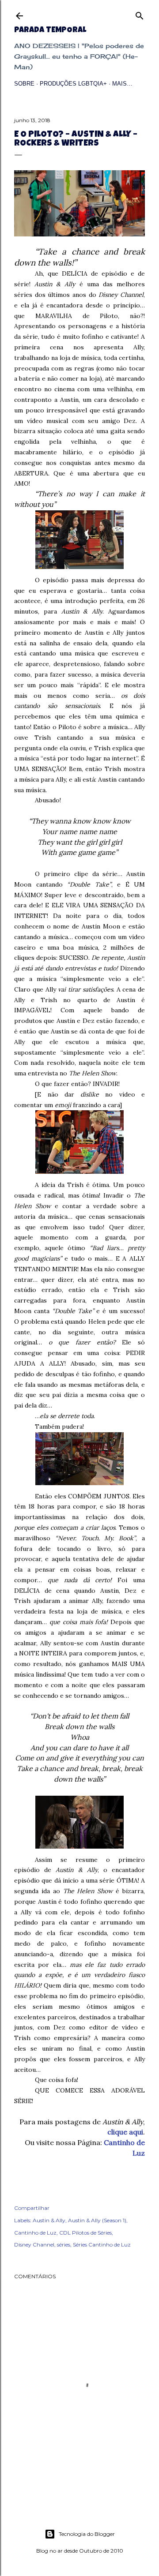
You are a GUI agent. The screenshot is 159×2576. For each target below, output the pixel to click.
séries (64, 2245)
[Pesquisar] (140, 14)
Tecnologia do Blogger (87, 2534)
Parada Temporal (50, 30)
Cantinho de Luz (35, 2233)
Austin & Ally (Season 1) (97, 2220)
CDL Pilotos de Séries (85, 2233)
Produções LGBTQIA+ (73, 84)
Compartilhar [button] (32, 2208)
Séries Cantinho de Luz (102, 2245)
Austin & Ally (49, 2220)
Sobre (24, 84)
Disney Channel (34, 2245)
